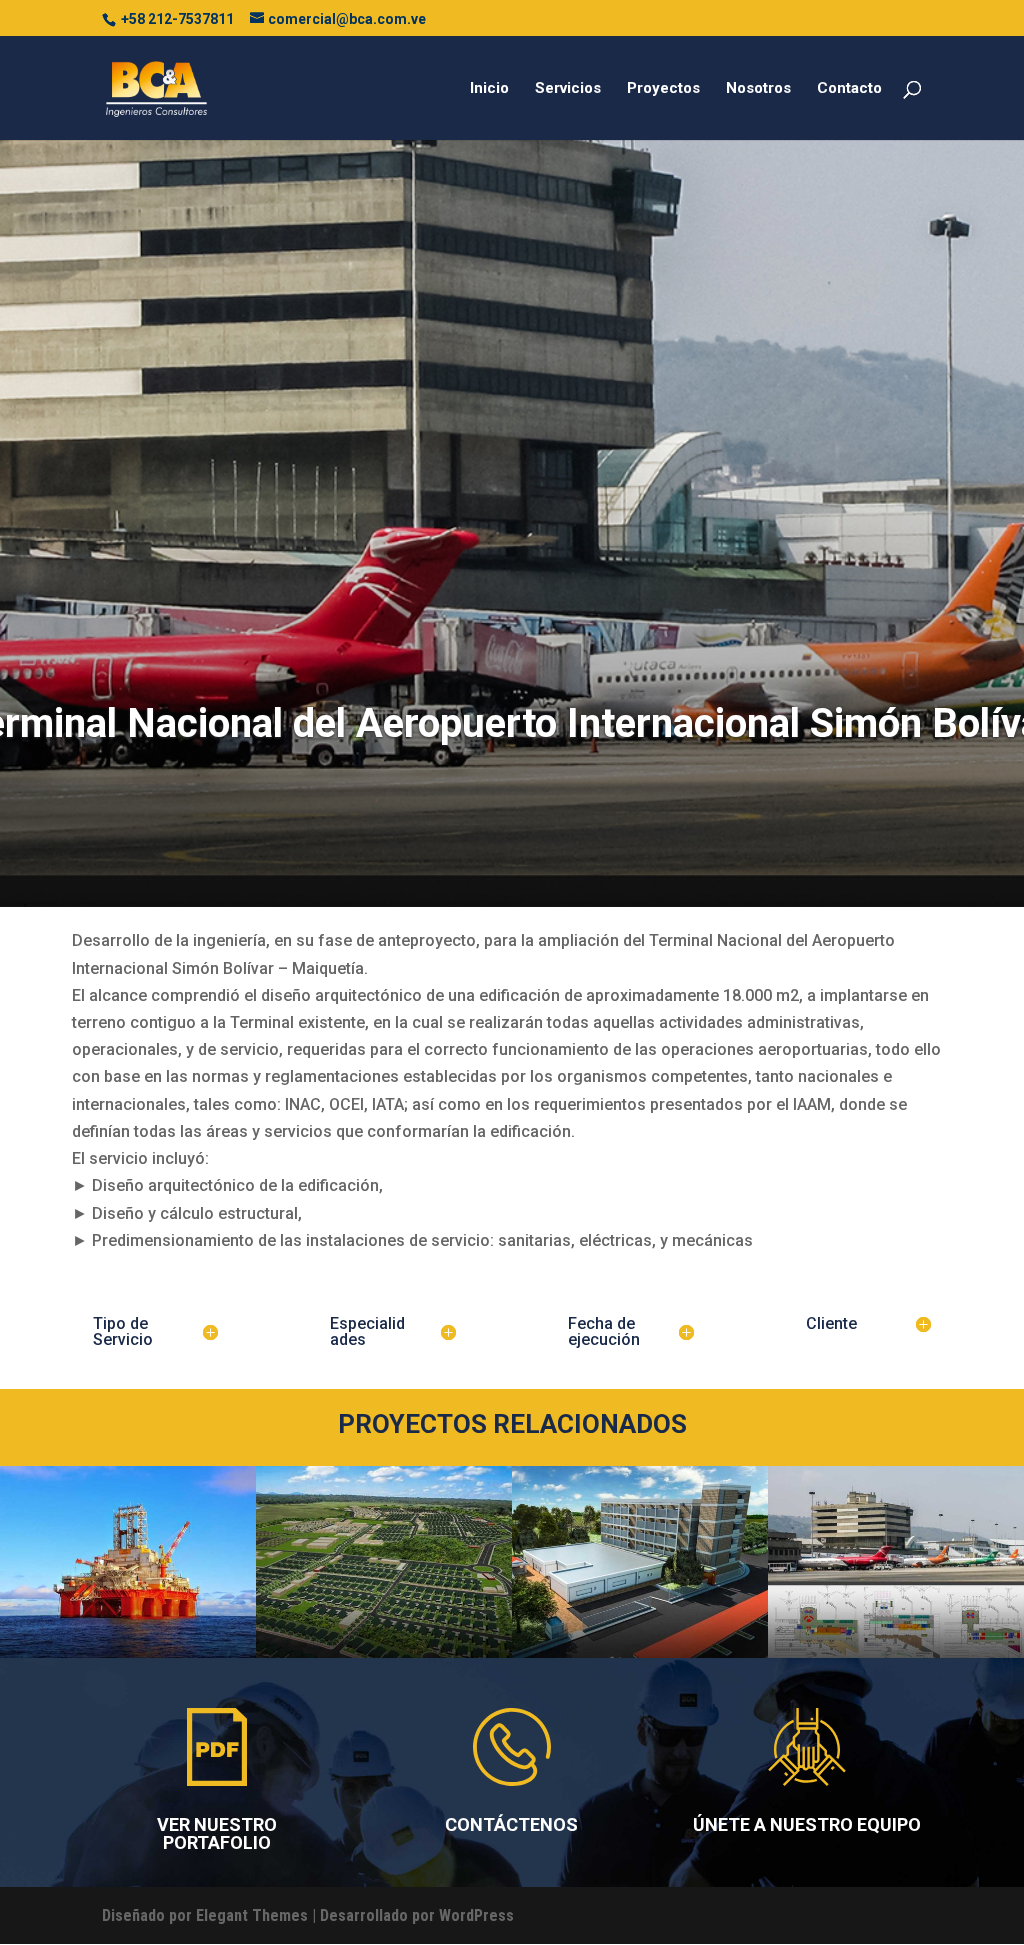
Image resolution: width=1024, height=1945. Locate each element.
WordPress (476, 1915)
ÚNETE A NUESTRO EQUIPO (807, 1824)
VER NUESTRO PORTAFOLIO (217, 1833)
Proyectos (663, 89)
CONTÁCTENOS (511, 1824)
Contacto (849, 89)
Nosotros (758, 89)
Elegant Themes (252, 1915)
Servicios (568, 89)
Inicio (489, 89)
